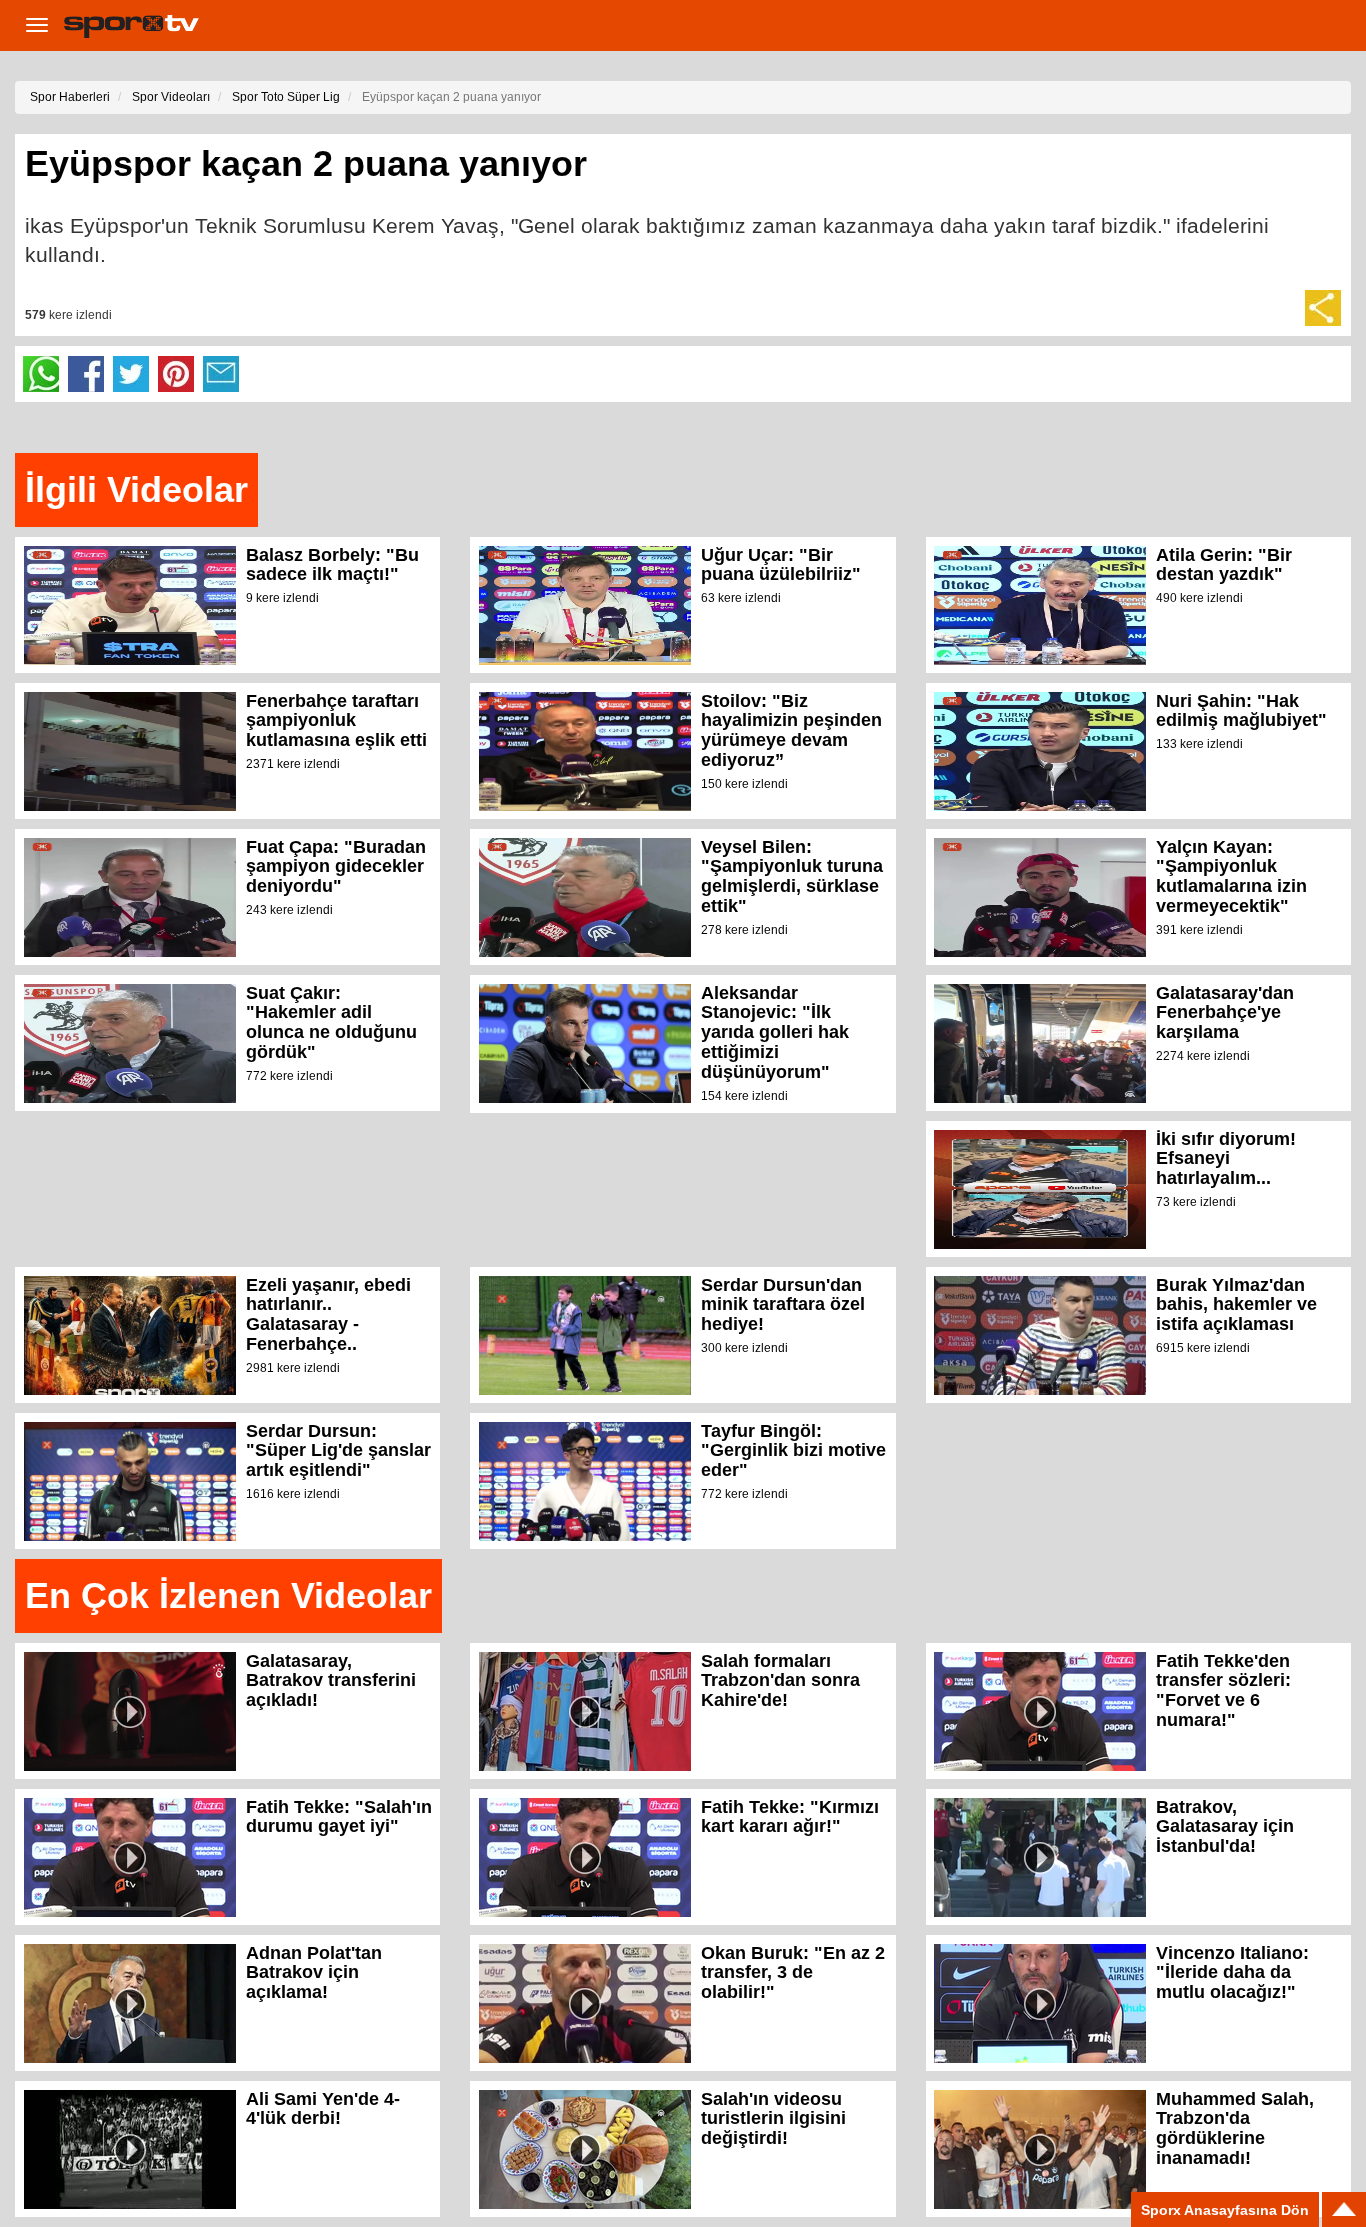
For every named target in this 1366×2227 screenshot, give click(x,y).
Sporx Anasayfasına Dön (1225, 2210)
